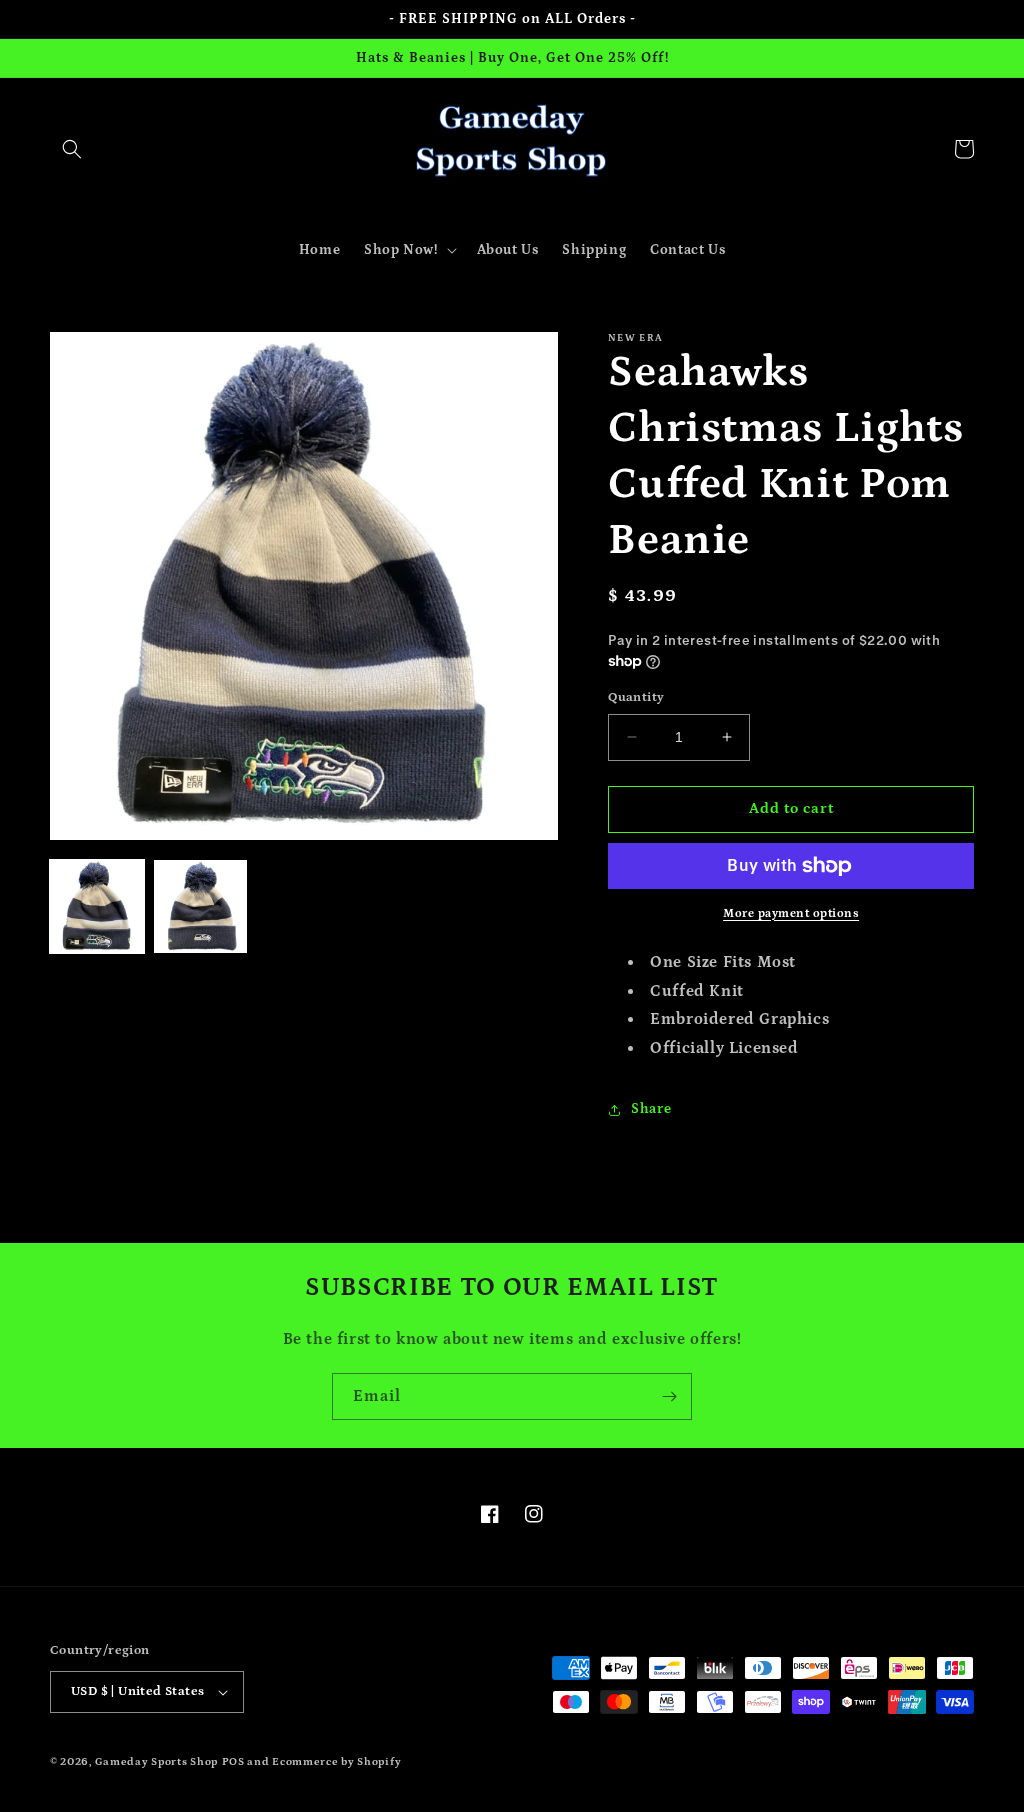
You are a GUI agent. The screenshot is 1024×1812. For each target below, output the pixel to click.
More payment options (791, 913)
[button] (72, 149)
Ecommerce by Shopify (336, 1762)
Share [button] (651, 1109)
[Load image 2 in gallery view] (201, 907)
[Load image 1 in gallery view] (97, 907)
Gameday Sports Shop (156, 1762)
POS (233, 1762)
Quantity (636, 697)
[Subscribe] (669, 1396)
